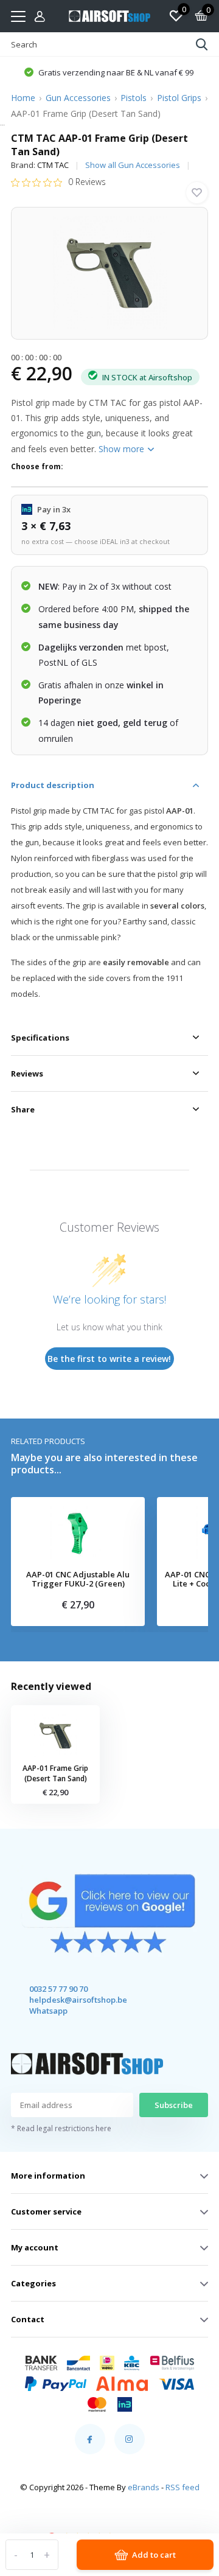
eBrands (144, 2487)
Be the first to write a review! (109, 1359)
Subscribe (174, 2105)
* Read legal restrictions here (61, 2128)
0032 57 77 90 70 (58, 1989)
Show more (123, 449)
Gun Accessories (78, 98)
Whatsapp (48, 2011)
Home (23, 98)
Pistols (134, 98)
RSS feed (182, 2487)
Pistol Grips (179, 98)
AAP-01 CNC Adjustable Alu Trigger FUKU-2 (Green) (78, 1579)
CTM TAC (53, 165)
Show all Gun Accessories (133, 165)
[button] (109, 72)
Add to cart (154, 2555)
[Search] (202, 44)
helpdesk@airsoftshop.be (67, 2000)
